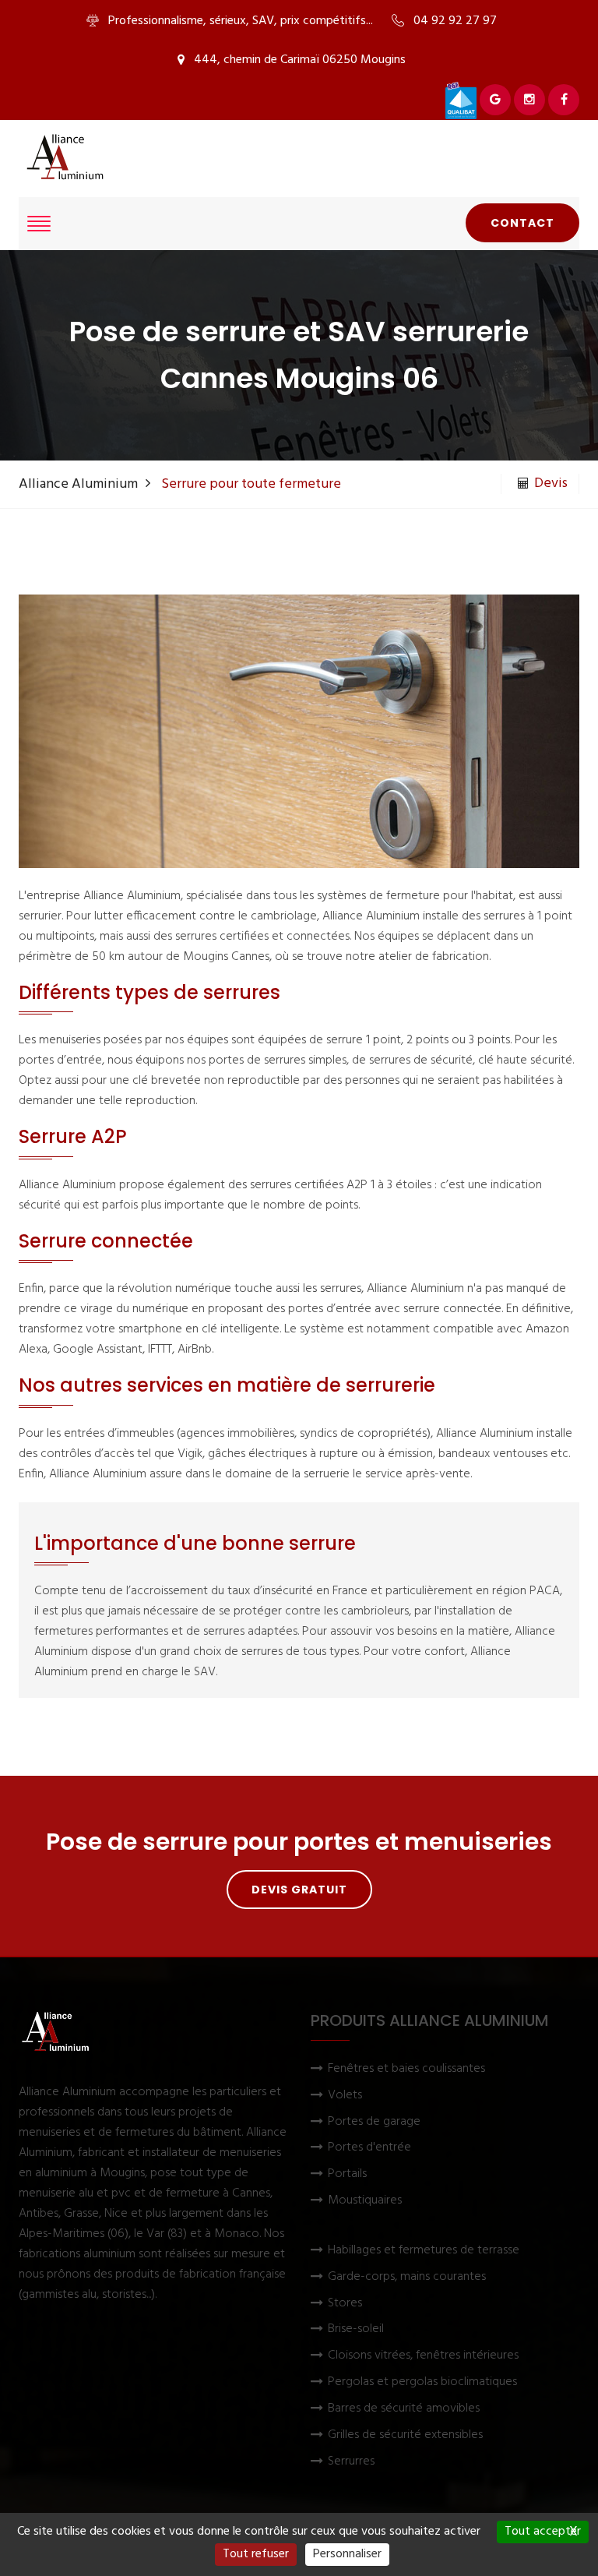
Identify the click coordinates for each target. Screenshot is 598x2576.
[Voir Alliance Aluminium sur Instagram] (529, 100)
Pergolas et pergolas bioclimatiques (422, 2382)
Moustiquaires (365, 2201)
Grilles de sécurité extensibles (405, 2435)
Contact (522, 223)
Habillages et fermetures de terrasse (424, 2251)
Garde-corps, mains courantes (407, 2277)
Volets (345, 2096)
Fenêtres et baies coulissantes (406, 2069)
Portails (347, 2174)
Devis (551, 484)
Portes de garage (374, 2122)
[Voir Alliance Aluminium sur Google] (495, 100)
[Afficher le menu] (39, 224)
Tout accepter (543, 2532)
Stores (345, 2304)
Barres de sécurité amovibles (404, 2409)
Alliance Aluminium (78, 484)
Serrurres (351, 2462)
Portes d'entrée (369, 2148)
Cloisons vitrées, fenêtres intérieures (423, 2356)
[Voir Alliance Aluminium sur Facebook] (564, 100)
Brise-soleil (356, 2329)
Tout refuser (256, 2554)
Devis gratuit (299, 1890)
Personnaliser (347, 2554)
